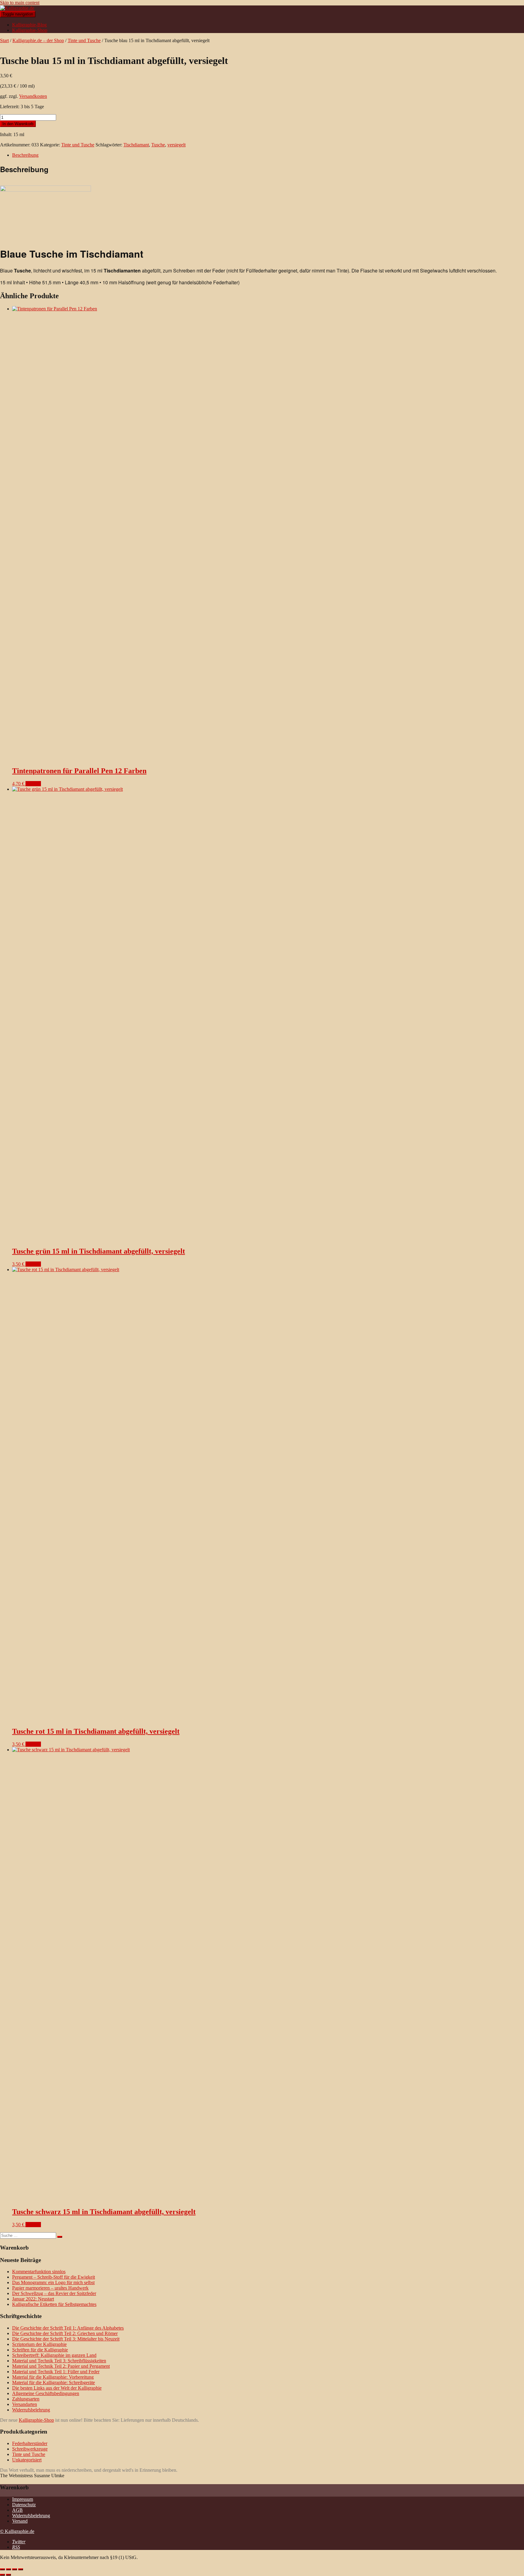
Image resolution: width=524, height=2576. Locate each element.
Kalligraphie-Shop (30, 30)
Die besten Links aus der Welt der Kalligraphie (57, 2388)
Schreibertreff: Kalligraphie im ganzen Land (54, 2355)
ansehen (33, 784)
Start (4, 40)
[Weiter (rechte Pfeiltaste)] (8, 2575)
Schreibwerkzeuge (30, 2449)
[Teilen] (15, 2569)
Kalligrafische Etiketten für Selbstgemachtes (54, 2304)
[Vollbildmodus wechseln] (8, 2569)
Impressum (23, 2499)
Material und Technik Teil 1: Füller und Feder (56, 2372)
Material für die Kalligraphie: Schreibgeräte (54, 2382)
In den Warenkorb (18, 124)
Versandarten (25, 2404)
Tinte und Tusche (84, 40)
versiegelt (176, 145)
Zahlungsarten (26, 2399)
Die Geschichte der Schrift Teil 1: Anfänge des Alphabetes (68, 2328)
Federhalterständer (30, 2443)
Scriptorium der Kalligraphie (39, 2344)
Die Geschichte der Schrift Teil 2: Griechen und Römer (65, 2333)
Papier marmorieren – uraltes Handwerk (50, 2288)
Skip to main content (20, 3)
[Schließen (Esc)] (21, 2569)
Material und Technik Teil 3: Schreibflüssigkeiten (59, 2361)
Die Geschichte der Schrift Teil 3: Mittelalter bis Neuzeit (66, 2339)
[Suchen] (60, 2237)
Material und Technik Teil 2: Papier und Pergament (61, 2366)
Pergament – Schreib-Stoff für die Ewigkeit (54, 2277)
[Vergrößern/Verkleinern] (2, 2569)
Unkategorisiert (27, 2460)
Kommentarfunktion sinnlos (39, 2272)
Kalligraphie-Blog (29, 25)
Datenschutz (24, 2505)
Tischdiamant (136, 145)
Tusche (158, 145)
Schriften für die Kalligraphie (40, 2350)
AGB (17, 2510)
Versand (20, 2521)
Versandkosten (33, 96)
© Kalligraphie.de (17, 2531)
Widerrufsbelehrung (31, 2410)
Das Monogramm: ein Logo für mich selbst (53, 2282)
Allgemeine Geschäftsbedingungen (46, 2393)
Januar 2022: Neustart (33, 2299)
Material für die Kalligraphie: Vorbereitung (53, 2377)
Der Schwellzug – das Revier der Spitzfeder (54, 2293)
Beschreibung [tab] (25, 155)
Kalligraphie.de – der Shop (38, 40)
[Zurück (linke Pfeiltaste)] (2, 2575)
